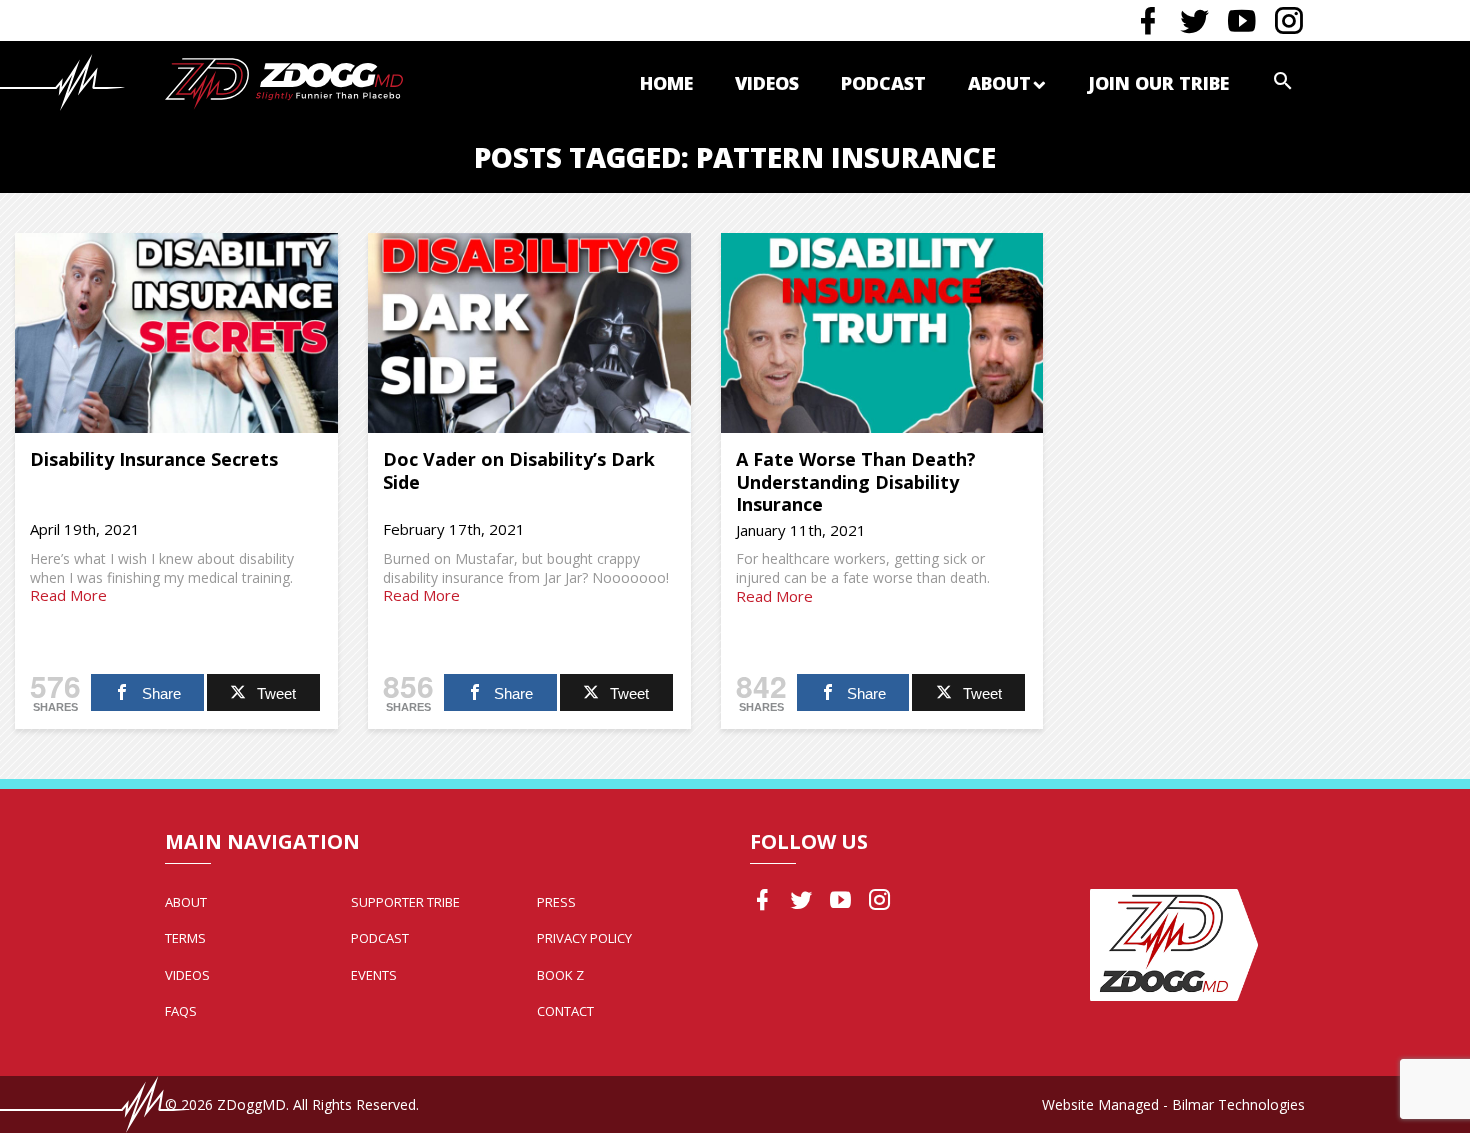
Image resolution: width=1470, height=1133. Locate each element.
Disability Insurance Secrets (154, 459)
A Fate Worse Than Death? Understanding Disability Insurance (856, 481)
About (999, 83)
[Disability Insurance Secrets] (176, 333)
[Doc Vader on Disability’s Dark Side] (529, 333)
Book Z (560, 975)
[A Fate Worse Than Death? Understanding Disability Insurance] (882, 333)
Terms (185, 938)
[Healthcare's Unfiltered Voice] (284, 81)
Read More (68, 595)
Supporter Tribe (405, 902)
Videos (767, 83)
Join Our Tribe (1158, 83)
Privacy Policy (584, 938)
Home (666, 83)
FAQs (181, 1011)
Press (556, 902)
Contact (565, 1011)
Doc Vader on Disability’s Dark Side (519, 470)
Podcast (883, 83)
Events (374, 975)
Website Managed (1100, 1104)
